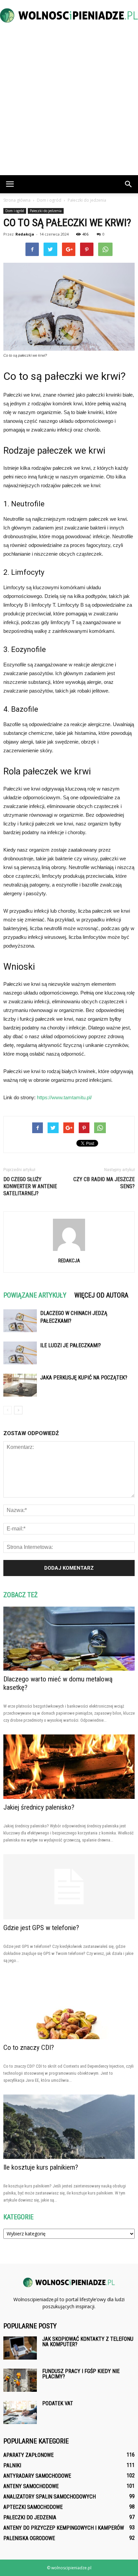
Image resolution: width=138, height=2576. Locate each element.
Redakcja (25, 234)
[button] (129, 184)
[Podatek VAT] (20, 2412)
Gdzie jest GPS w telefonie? (41, 1928)
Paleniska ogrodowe (29, 2538)
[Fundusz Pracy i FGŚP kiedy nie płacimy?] (20, 2380)
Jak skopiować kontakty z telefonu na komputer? (88, 2342)
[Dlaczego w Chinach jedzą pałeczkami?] (20, 1321)
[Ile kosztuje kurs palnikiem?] (69, 2127)
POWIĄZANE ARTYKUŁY (35, 1295)
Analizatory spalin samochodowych (50, 2497)
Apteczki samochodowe (33, 2507)
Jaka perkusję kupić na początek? (84, 1378)
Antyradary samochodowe (37, 2476)
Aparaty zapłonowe (28, 2455)
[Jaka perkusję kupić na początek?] (20, 1385)
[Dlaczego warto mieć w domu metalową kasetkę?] (69, 1639)
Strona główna (17, 200)
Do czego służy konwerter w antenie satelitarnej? (30, 1186)
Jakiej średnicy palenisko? (39, 1807)
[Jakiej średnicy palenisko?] (69, 1767)
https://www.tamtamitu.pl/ (64, 1097)
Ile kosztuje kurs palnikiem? (41, 2167)
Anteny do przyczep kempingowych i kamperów (64, 2528)
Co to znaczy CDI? (29, 2048)
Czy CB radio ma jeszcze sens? (104, 1183)
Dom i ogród (15, 211)
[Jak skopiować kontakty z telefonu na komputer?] (20, 2348)
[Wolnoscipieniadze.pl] (69, 15)
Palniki (12, 2465)
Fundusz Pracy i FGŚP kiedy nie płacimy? (81, 2374)
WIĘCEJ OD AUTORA (101, 1295)
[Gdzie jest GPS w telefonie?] (69, 1887)
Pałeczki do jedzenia (46, 211)
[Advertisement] (69, 103)
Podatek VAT (58, 2403)
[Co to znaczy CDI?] (69, 2007)
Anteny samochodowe (31, 2486)
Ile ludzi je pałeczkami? (71, 1345)
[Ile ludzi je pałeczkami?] (20, 1353)
